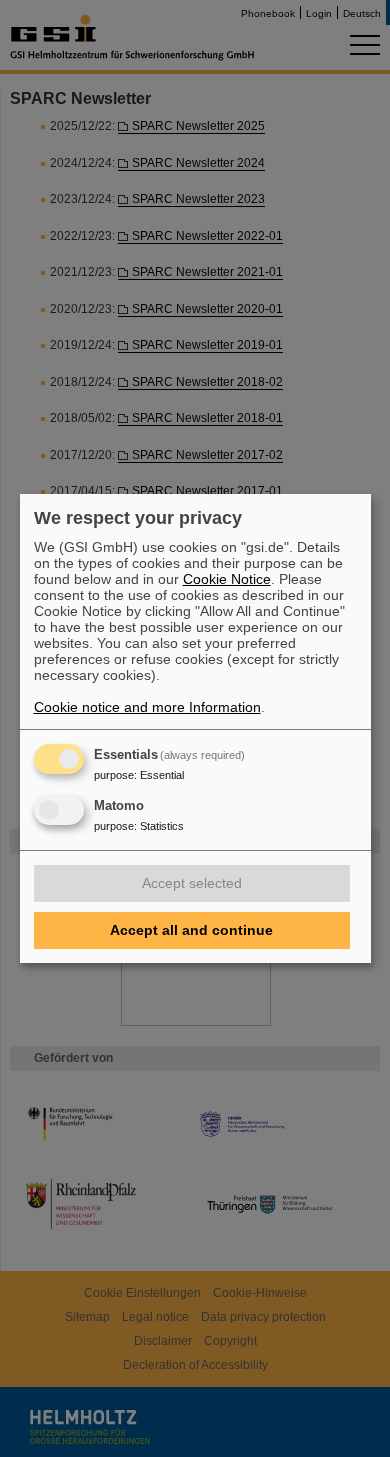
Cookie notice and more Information (147, 707)
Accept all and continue (191, 930)
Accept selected (192, 883)
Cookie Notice (227, 579)
